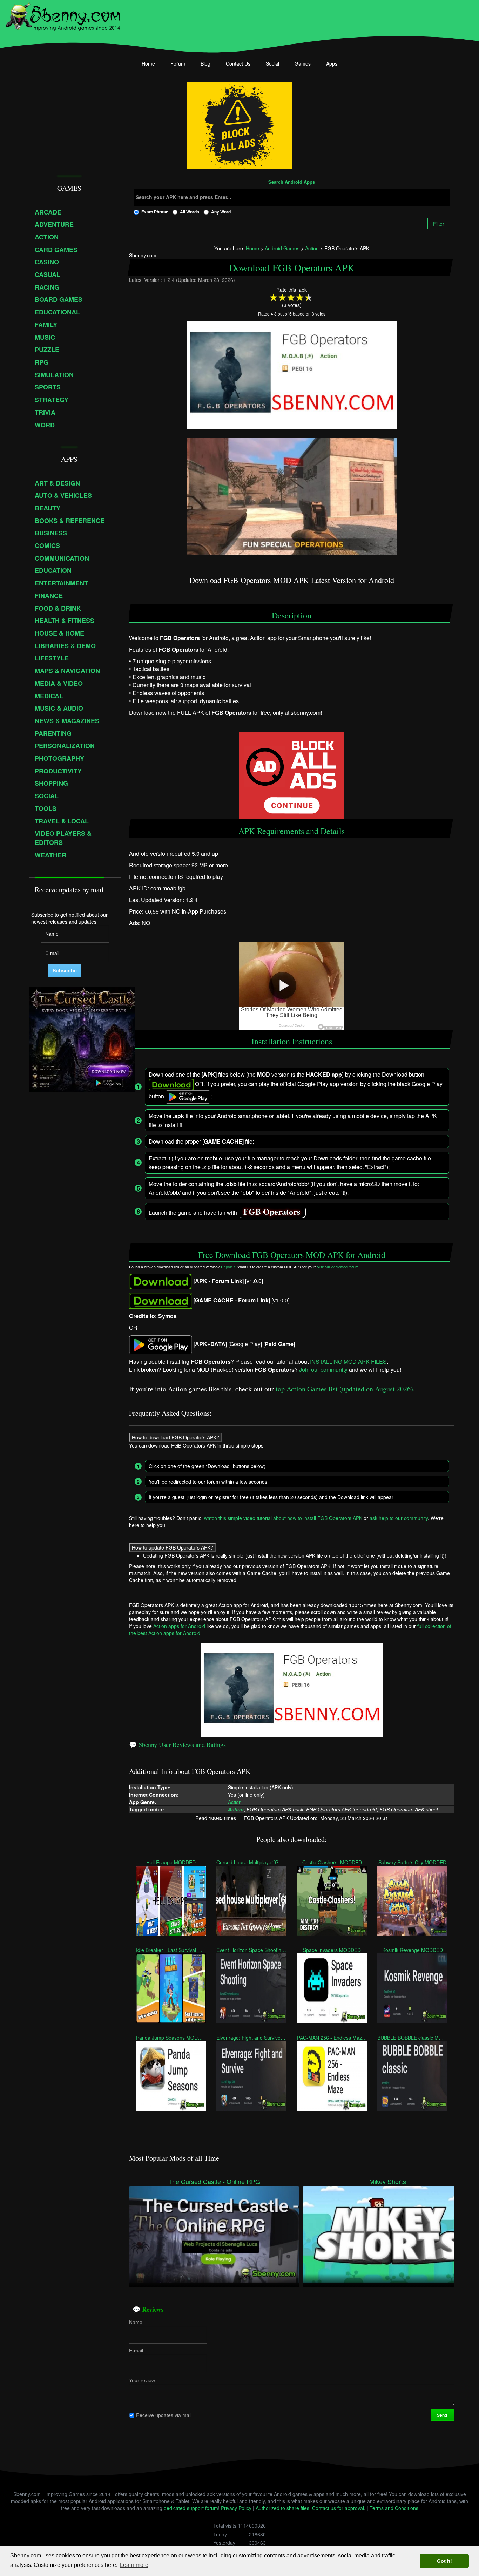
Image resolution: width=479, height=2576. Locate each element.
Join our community (323, 1370)
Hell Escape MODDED (171, 1862)
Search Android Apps (292, 182)
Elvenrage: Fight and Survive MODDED (251, 2038)
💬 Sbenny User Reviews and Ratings (177, 1744)
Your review (142, 2380)
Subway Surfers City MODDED (412, 1862)
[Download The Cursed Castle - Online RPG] (214, 2233)
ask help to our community (399, 1518)
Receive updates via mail (164, 2415)
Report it (228, 1266)
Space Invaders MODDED (332, 1950)
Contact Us (238, 63)
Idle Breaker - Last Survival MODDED (171, 1950)
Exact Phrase (155, 212)
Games (303, 63)
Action (235, 1802)
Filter (439, 224)
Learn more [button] (134, 2565)
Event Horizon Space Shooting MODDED (251, 1950)
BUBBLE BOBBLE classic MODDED (412, 2038)
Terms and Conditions (394, 2508)
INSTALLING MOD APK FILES (348, 1361)
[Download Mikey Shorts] (388, 2233)
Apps (332, 63)
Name (136, 2322)
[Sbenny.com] (63, 15)
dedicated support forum (191, 2508)
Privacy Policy (236, 2508)
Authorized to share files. (283, 2508)
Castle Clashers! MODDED (332, 1862)
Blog (205, 63)
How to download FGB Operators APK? (176, 1437)
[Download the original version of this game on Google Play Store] (161, 1344)
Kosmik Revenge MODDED (413, 1950)
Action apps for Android (179, 1626)
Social (272, 63)
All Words (190, 212)
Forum (178, 63)
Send (443, 2415)
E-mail (136, 2351)
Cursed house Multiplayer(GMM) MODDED (251, 1862)
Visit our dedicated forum (338, 1266)
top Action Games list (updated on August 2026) (344, 1389)
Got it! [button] (444, 2561)
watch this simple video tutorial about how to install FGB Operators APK (283, 1518)
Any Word (221, 212)
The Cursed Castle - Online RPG (214, 2181)
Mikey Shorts (388, 2181)
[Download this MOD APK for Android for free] (161, 1281)
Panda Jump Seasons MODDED (171, 2038)
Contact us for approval (338, 2508)
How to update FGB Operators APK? (173, 1547)
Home (148, 63)
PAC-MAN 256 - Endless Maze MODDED (332, 2038)
